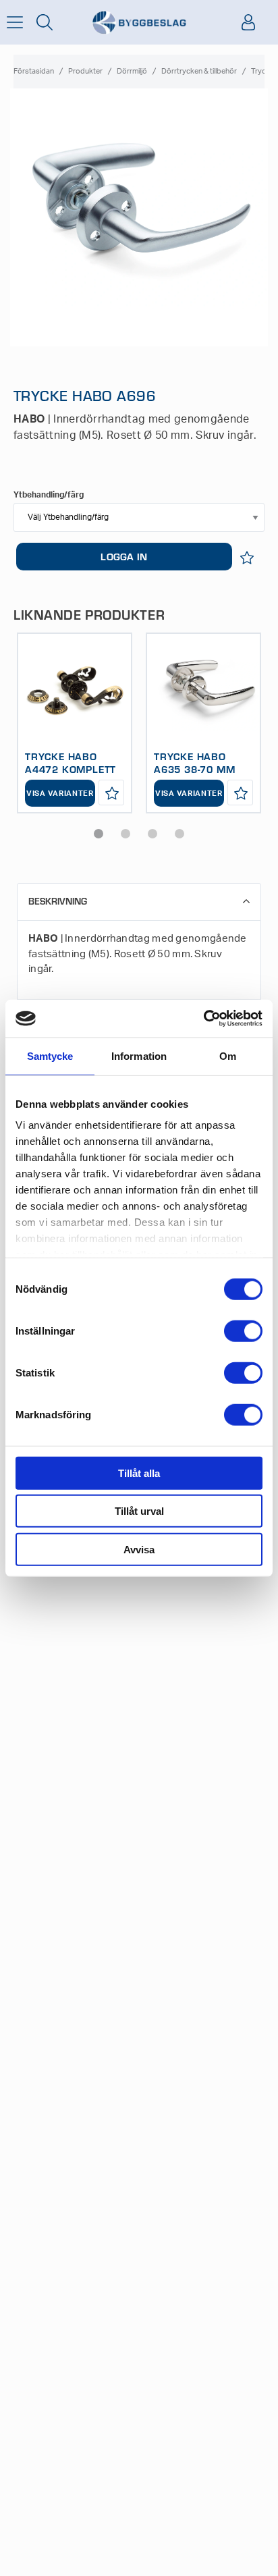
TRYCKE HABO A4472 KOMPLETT (71, 762)
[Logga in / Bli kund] (248, 22)
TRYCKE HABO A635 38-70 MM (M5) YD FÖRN (194, 769)
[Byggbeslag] (139, 23)
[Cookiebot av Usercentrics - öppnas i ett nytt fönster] (203, 1019)
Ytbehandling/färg (49, 495)
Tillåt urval (139, 1511)
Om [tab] (228, 1055)
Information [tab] (139, 1055)
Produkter (85, 71)
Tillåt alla (139, 1473)
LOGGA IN (124, 556)
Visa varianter (60, 794)
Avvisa (139, 1549)
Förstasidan (34, 71)
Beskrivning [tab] (58, 901)
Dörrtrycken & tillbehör (199, 71)
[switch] (243, 1331)
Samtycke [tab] (50, 1055)
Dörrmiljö (132, 71)
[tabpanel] (75, 723)
